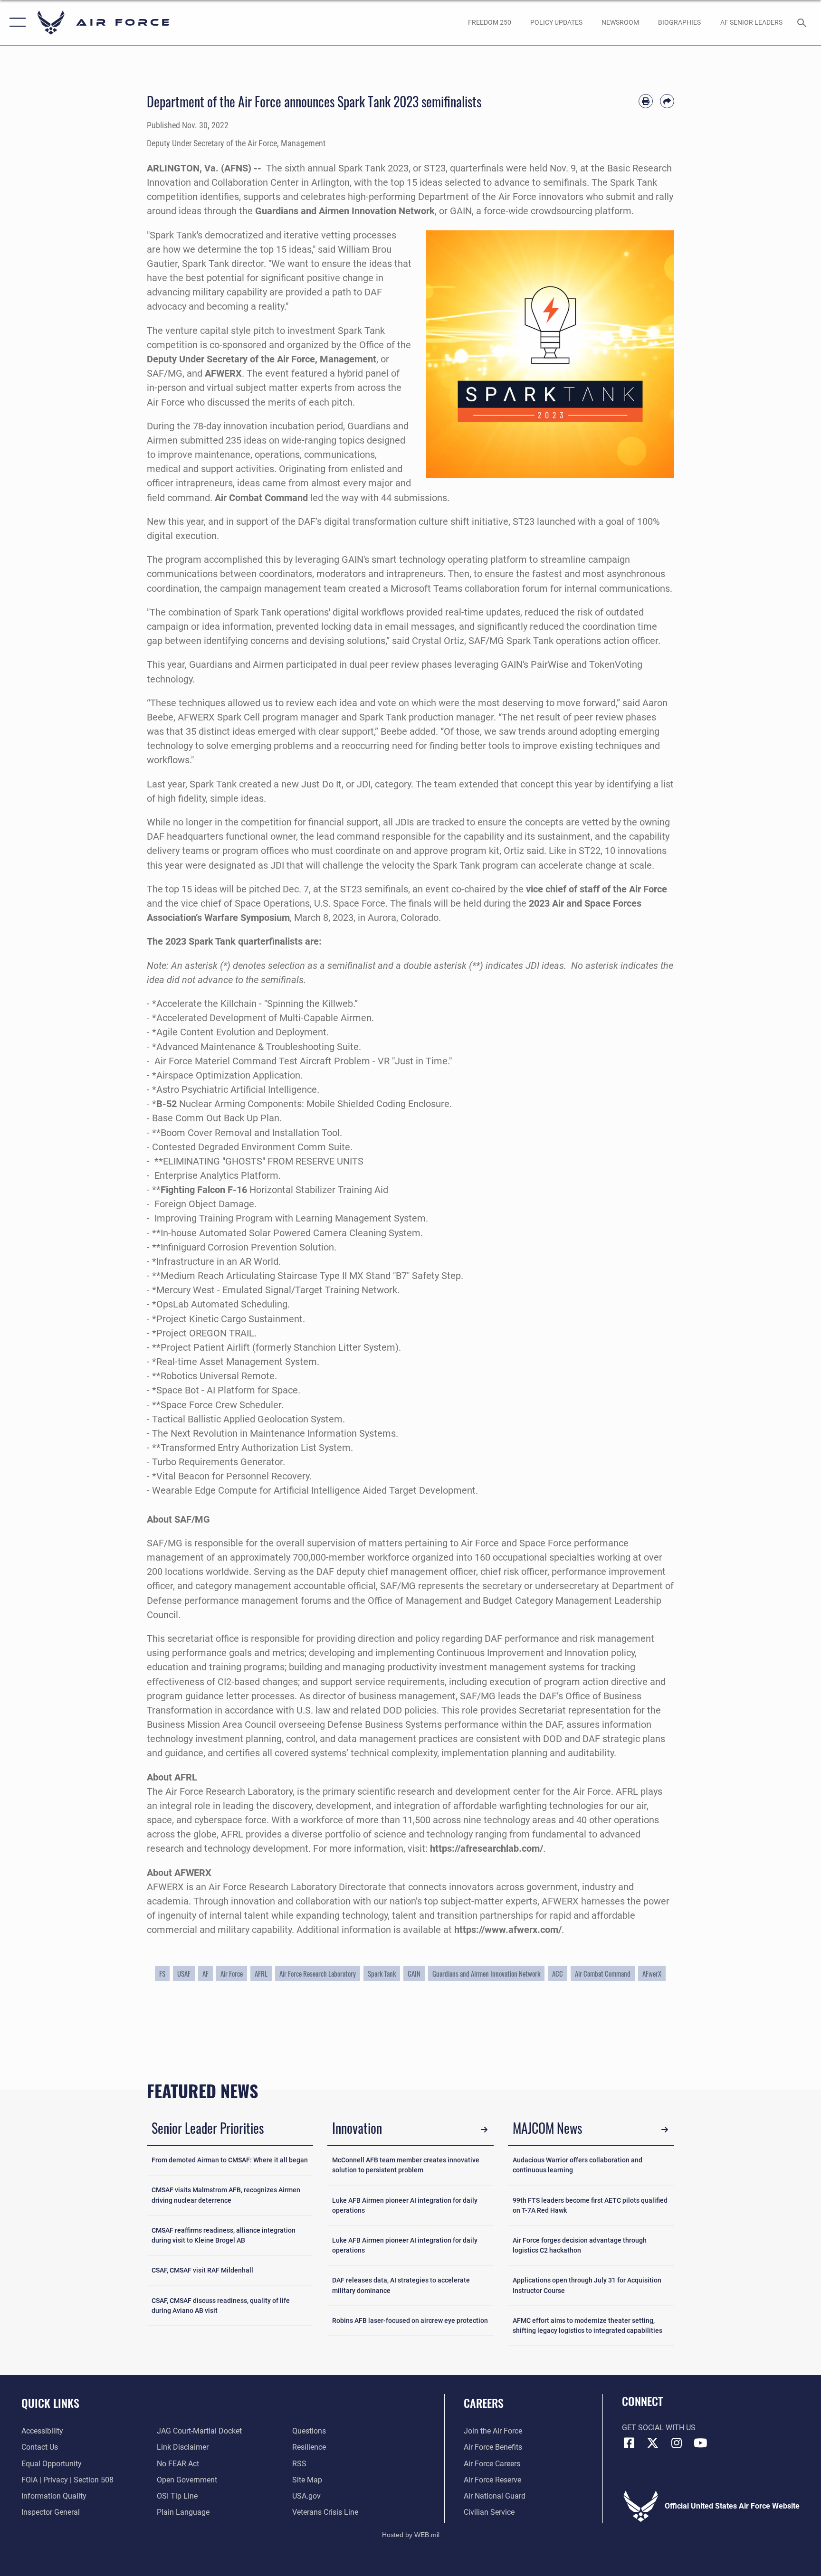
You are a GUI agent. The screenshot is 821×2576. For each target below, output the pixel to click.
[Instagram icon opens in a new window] (677, 2443)
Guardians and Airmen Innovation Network (345, 211)
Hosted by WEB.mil (411, 2535)
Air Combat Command (261, 498)
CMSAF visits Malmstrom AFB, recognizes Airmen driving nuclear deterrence (226, 2195)
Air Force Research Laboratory (318, 1973)
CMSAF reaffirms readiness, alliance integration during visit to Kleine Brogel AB (224, 2235)
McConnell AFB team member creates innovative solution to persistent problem (406, 2165)
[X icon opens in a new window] (653, 2443)
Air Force (232, 1973)
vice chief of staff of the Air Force (597, 889)
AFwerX (652, 1973)
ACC (558, 1973)
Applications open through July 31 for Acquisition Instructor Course (587, 2285)
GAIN (414, 1973)
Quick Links (50, 2403)
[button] (15, 23)
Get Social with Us (659, 2428)
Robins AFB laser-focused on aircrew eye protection (410, 2320)
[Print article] (646, 101)
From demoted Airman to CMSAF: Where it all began (230, 2160)
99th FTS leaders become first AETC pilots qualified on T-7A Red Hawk (590, 2205)
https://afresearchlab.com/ (487, 1848)
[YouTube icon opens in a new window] (700, 2443)
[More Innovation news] (484, 2130)
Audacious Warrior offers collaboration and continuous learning (578, 2165)
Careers (484, 2403)
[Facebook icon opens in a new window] (629, 2443)
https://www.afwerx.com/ (508, 1930)
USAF (184, 1973)
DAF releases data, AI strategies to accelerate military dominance (401, 2285)
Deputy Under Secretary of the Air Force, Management (262, 359)
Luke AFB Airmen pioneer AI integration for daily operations (405, 2205)
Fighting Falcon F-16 (204, 1190)
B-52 (167, 1104)
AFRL (261, 1973)
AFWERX (223, 373)
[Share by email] (667, 101)
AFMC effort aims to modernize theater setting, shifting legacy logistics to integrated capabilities (587, 2325)
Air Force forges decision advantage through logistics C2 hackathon (580, 2245)
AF (205, 1973)
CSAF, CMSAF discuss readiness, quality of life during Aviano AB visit (221, 2306)
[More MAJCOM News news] (665, 2130)
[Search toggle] (803, 22)
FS (162, 1973)
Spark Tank (382, 1973)
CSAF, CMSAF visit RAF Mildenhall (202, 2270)
